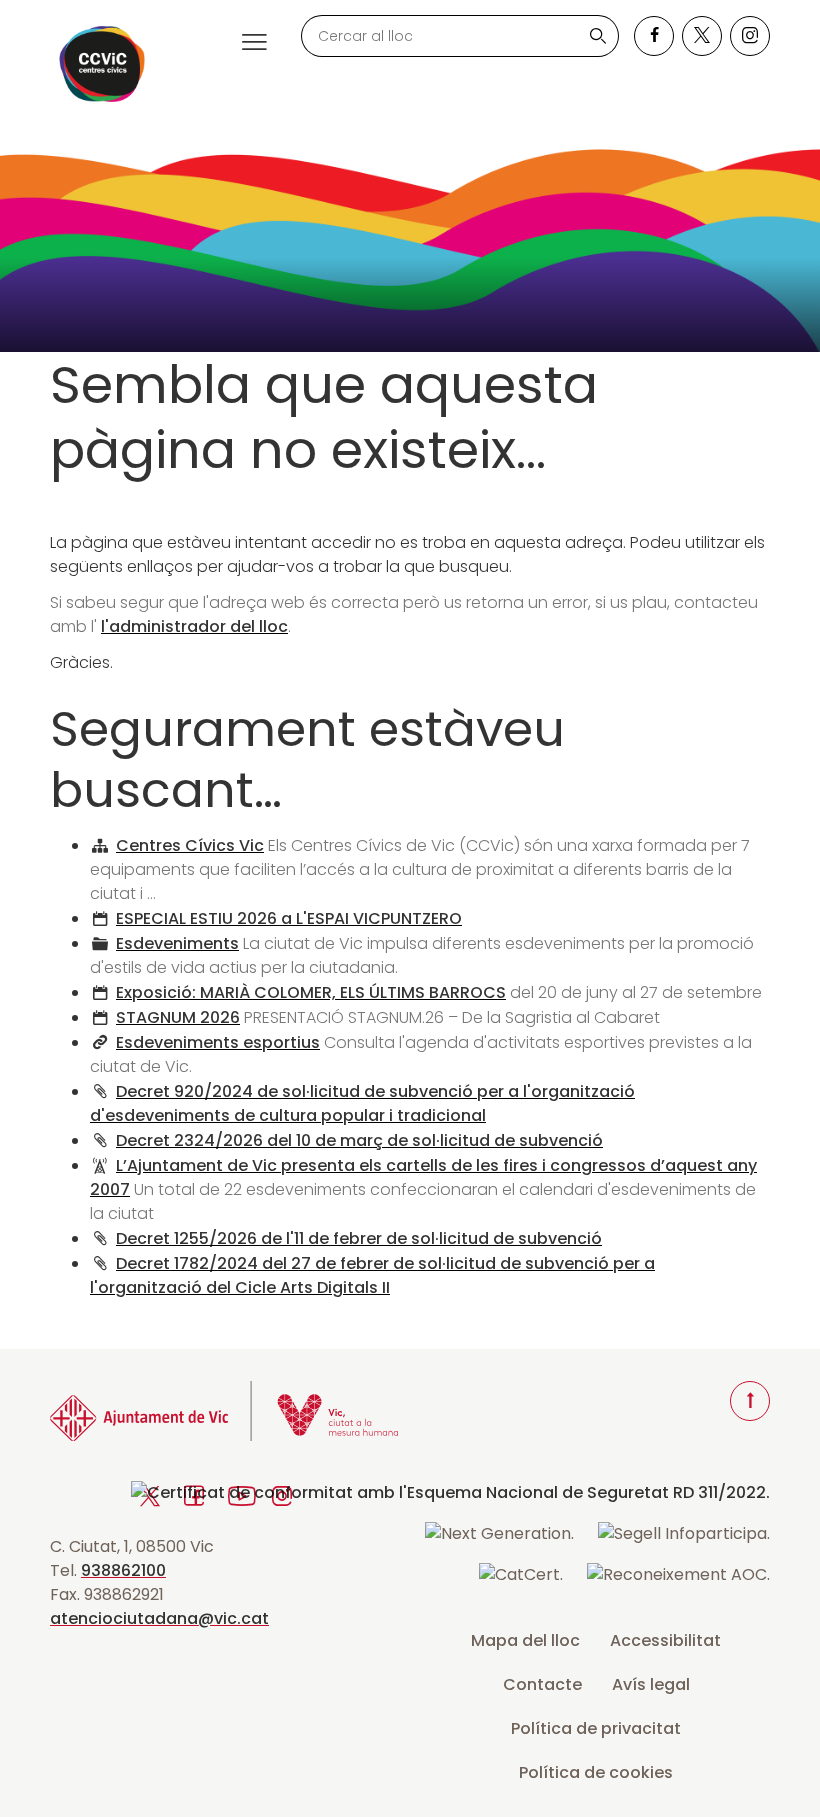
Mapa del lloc (525, 1640)
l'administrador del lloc (194, 626)
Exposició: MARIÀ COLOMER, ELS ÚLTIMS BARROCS (311, 992)
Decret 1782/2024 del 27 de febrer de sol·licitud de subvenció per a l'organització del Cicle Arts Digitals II (372, 1275)
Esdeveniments (177, 943)
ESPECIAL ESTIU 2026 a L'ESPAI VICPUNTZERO (289, 918)
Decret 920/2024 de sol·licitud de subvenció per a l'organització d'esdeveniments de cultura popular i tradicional (362, 1103)
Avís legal (651, 1684)
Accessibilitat (665, 1640)
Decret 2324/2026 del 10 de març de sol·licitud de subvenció (359, 1140)
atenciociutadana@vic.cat (159, 1618)
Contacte (542, 1684)
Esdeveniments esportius (218, 1042)
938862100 (123, 1570)
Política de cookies (596, 1772)
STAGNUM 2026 (178, 1017)
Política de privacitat (596, 1728)
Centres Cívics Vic (190, 845)
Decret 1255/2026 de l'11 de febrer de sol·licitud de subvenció (359, 1238)
